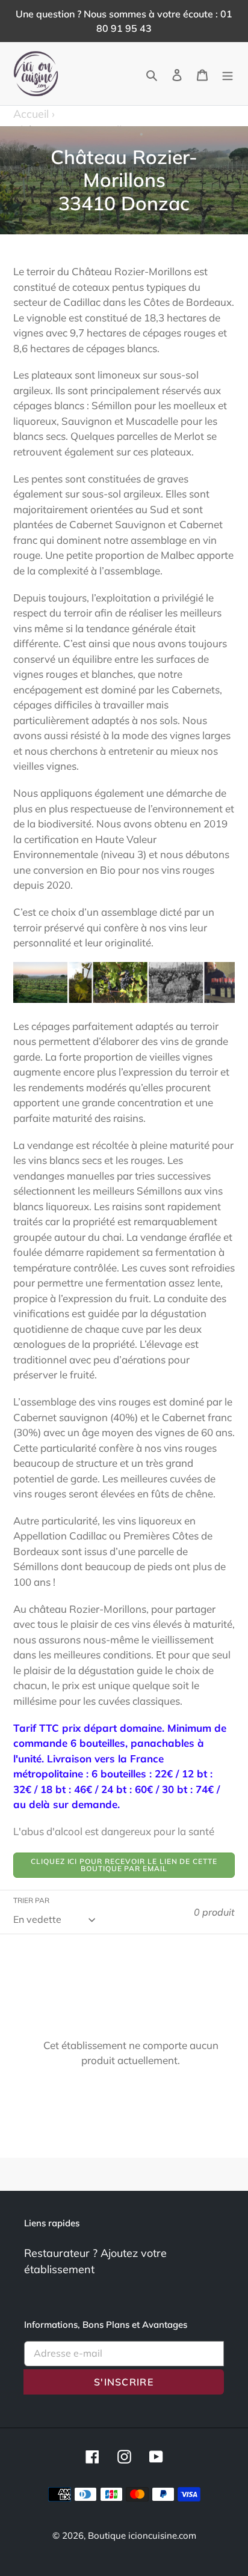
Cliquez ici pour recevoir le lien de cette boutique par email (124, 1865)
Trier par (31, 1900)
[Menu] (228, 74)
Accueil (34, 114)
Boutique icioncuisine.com (142, 2535)
